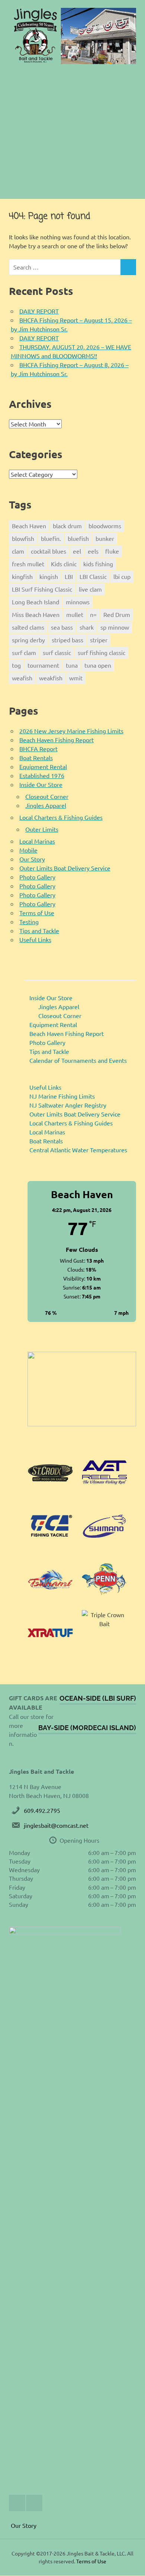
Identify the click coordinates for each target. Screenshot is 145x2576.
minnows (78, 602)
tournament (43, 665)
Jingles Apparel (46, 805)
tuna (72, 665)
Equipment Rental (43, 766)
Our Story (32, 859)
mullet (75, 614)
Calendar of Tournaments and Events (78, 1060)
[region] (82, 1389)
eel (77, 551)
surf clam (24, 652)
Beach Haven (29, 526)
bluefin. (51, 538)
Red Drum (117, 614)
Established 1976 (42, 775)
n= (93, 614)
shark (87, 627)
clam (18, 551)
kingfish (22, 576)
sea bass (62, 627)
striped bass (67, 640)
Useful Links (35, 939)
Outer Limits (42, 829)
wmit (76, 678)
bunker (105, 538)
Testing (29, 922)
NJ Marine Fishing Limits (62, 1096)
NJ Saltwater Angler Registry (68, 1105)
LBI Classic (93, 576)
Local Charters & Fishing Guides (61, 817)
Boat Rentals (36, 758)
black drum (67, 526)
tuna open (98, 665)
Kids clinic (64, 564)
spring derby (28, 640)
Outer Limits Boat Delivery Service (65, 868)
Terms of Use (37, 913)
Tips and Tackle (39, 930)
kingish (49, 576)
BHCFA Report (38, 749)
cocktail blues (49, 551)
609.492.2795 (42, 1810)
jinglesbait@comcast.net (56, 1825)
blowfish (23, 538)
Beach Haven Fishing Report (57, 740)
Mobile (28, 850)
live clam (90, 589)
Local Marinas (37, 841)
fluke (112, 551)
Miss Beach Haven (36, 614)
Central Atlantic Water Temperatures (78, 1150)
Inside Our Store (41, 784)
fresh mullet (28, 564)
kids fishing (98, 564)
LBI (69, 576)
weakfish (51, 678)
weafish (22, 678)
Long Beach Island (36, 602)
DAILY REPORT (39, 311)
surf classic (57, 652)
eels (93, 551)
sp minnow (115, 627)
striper (99, 640)
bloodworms (105, 526)
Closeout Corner (47, 796)
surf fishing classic (101, 652)
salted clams (28, 627)
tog (16, 665)
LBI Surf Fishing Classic (42, 589)
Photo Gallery (37, 877)
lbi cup (122, 576)
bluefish (78, 538)
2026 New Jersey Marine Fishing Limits (71, 731)
